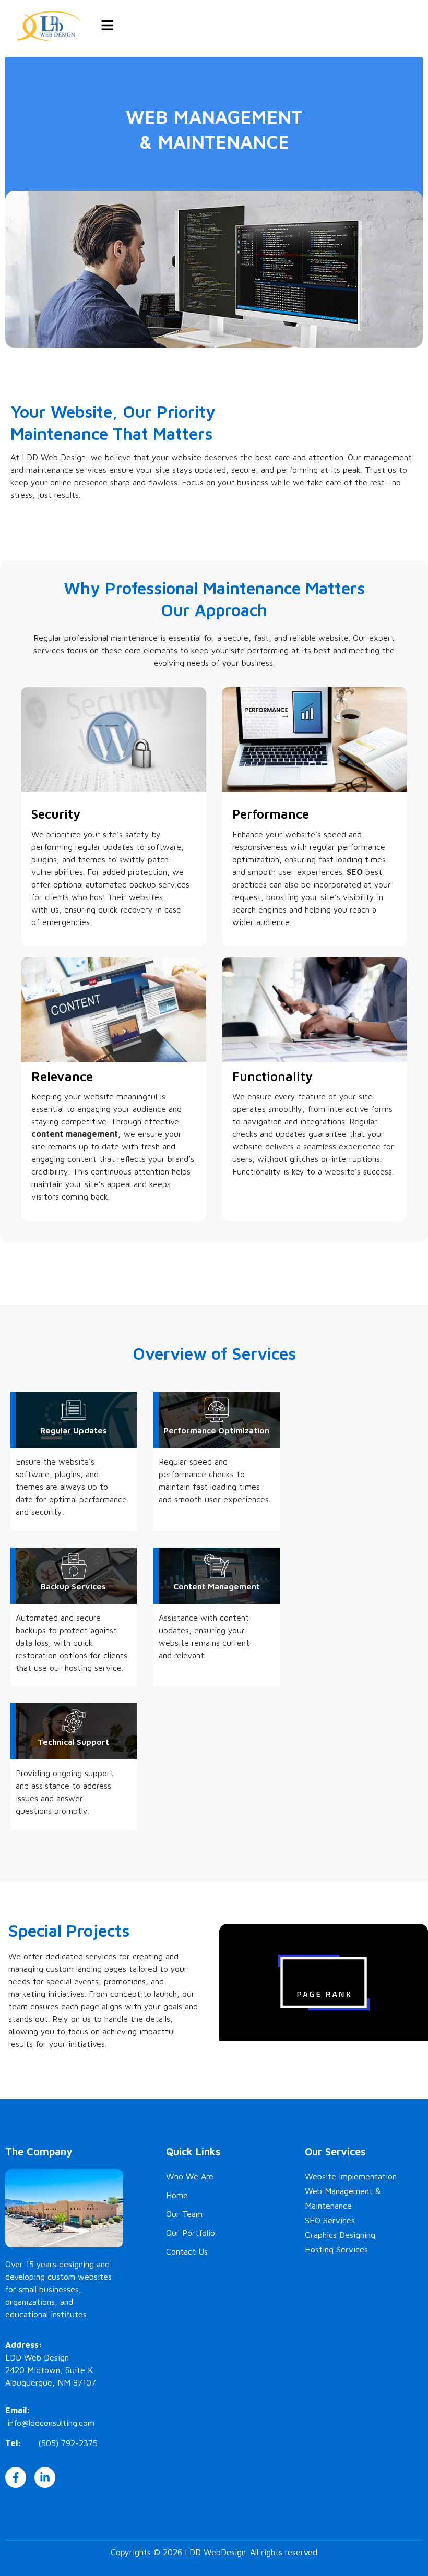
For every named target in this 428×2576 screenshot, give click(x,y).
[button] (107, 26)
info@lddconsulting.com (51, 2423)
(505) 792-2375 (68, 2443)
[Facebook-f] (16, 2477)
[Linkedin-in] (45, 2477)
